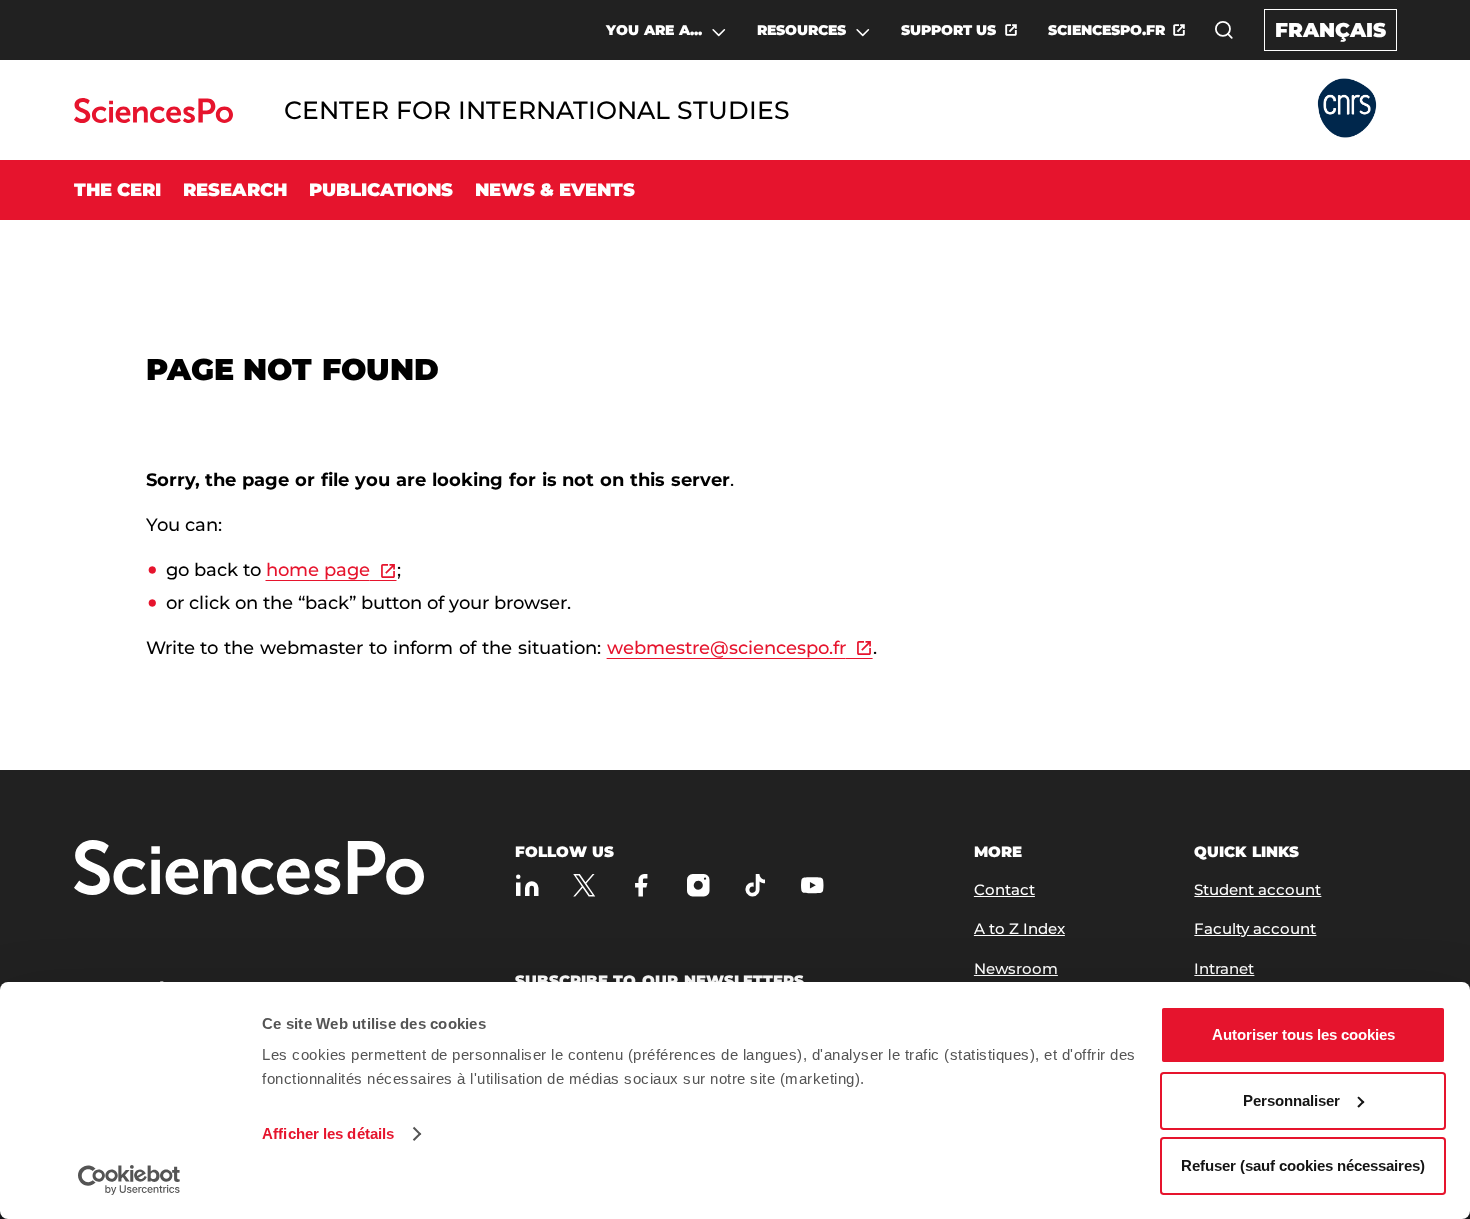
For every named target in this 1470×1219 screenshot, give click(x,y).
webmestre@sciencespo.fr (726, 648)
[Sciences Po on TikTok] (755, 885)
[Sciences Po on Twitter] (584, 885)
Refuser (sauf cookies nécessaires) (1303, 1165)
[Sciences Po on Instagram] (698, 885)
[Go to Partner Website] (1347, 109)
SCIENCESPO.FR (1106, 30)
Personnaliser (1291, 1100)
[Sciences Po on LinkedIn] (527, 885)
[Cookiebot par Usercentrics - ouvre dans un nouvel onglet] (129, 1180)
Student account (1257, 889)
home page (318, 570)
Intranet (1224, 968)
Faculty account (1255, 928)
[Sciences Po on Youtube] (812, 885)
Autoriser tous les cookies (1303, 1034)
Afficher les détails (328, 1133)
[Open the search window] (1224, 30)
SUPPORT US (949, 30)
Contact (1004, 889)
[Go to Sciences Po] (153, 117)
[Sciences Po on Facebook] (641, 885)
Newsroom (1016, 968)
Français (1330, 30)
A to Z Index (1019, 928)
